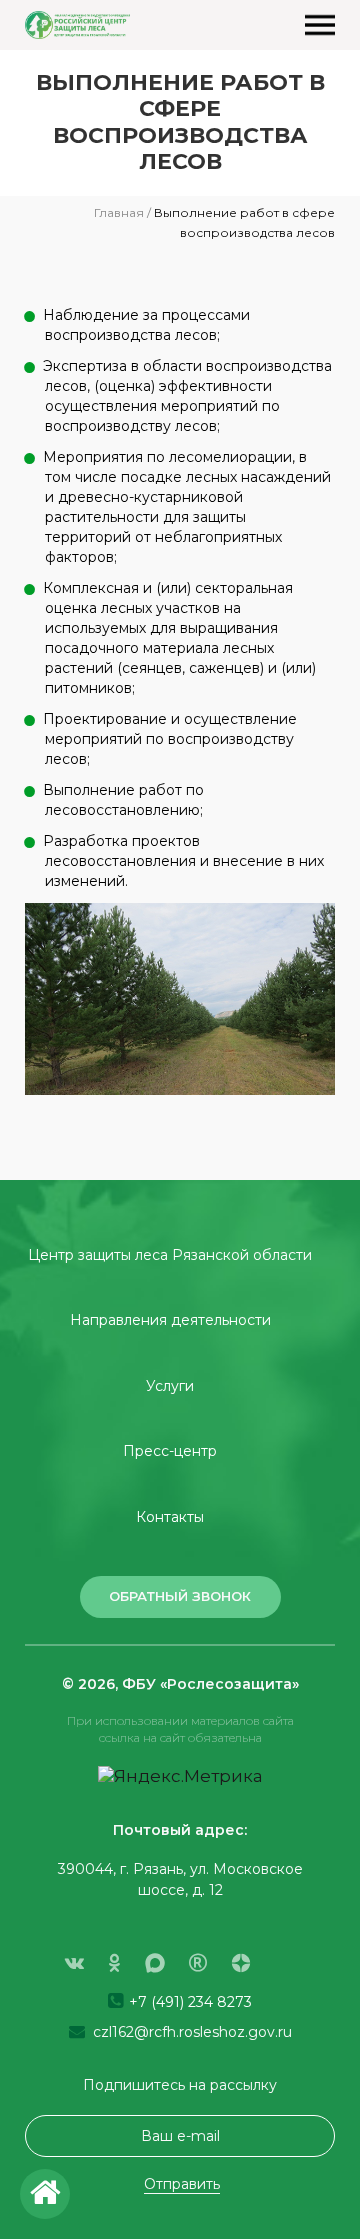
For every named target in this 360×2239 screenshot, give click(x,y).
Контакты (170, 1517)
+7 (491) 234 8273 (188, 2002)
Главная (119, 212)
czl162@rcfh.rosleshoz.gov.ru (190, 2032)
